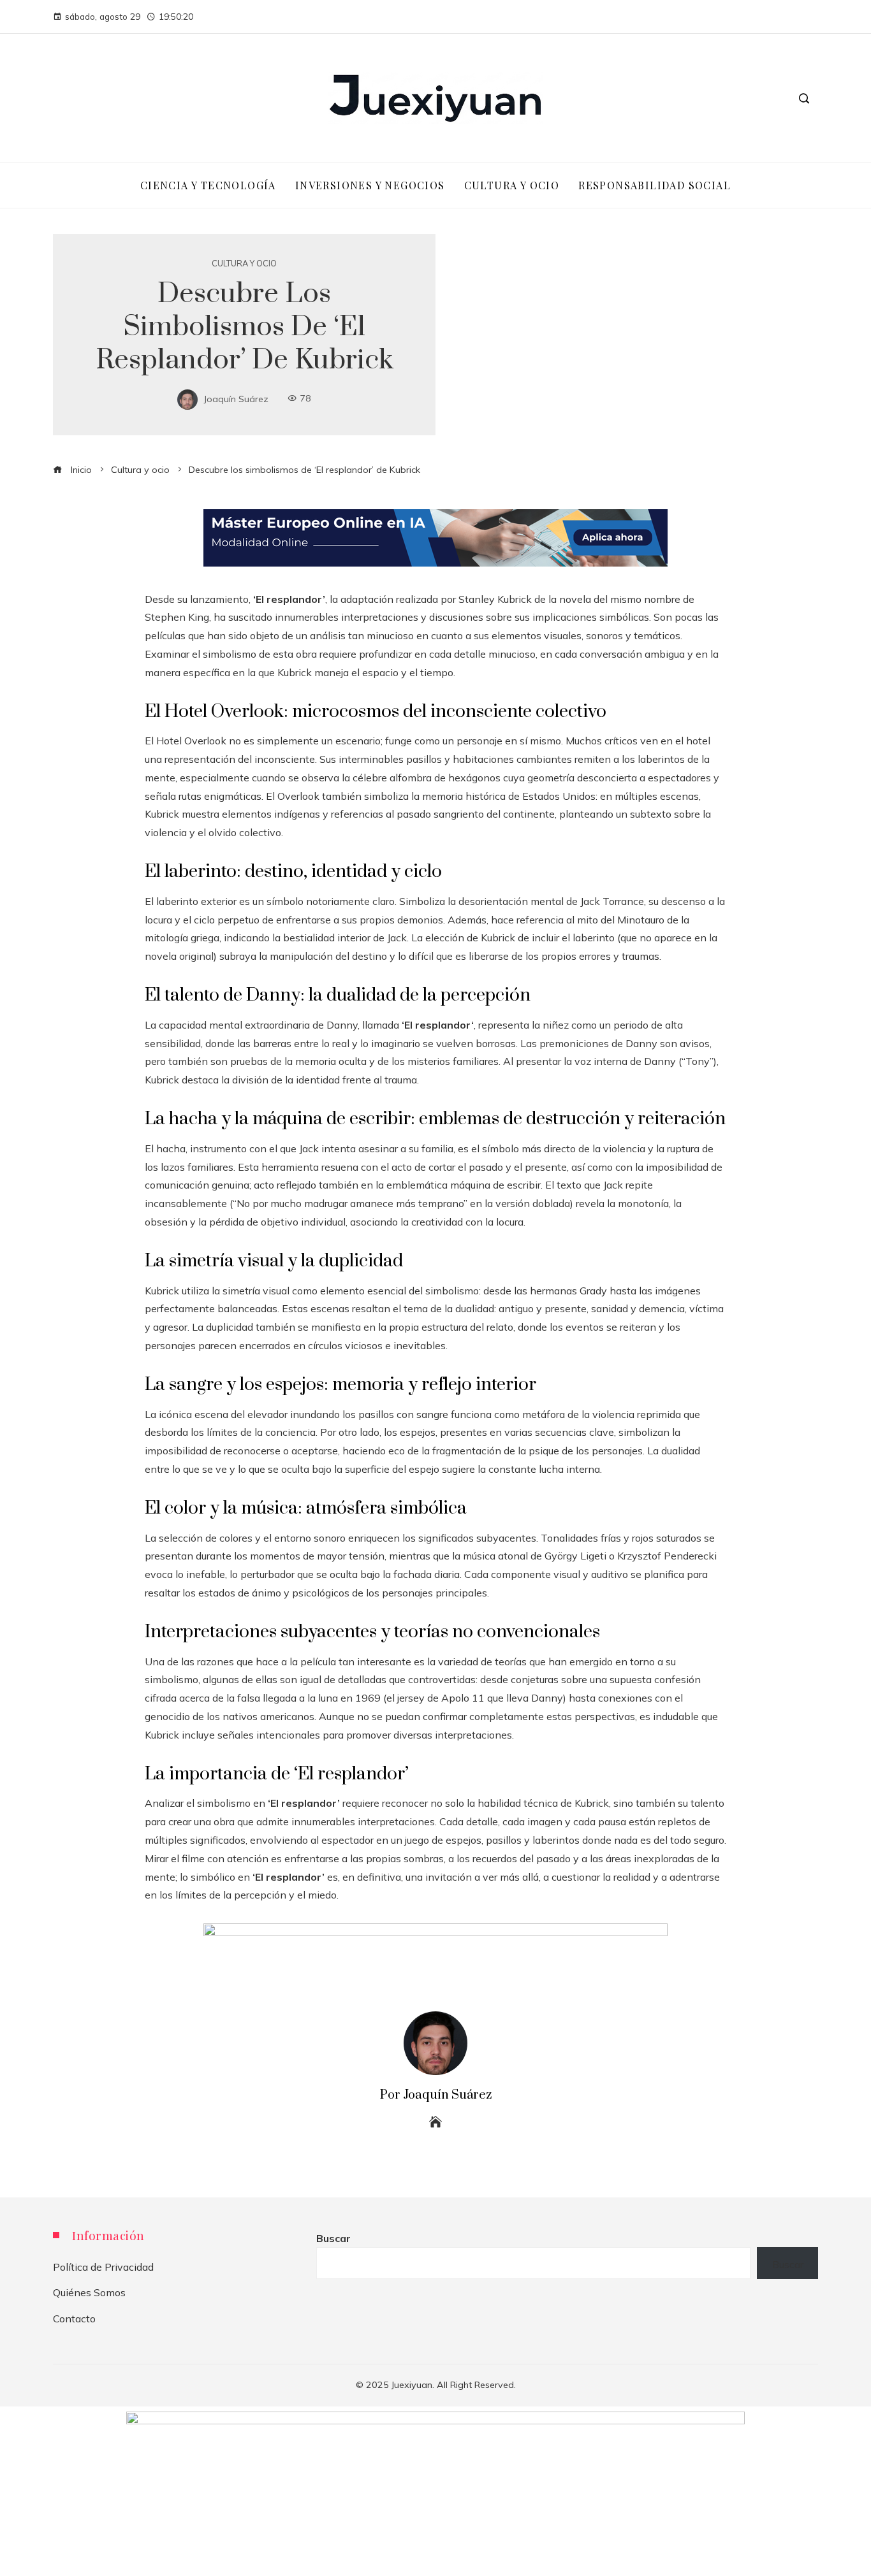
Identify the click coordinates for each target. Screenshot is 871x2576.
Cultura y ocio (244, 264)
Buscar (333, 2238)
